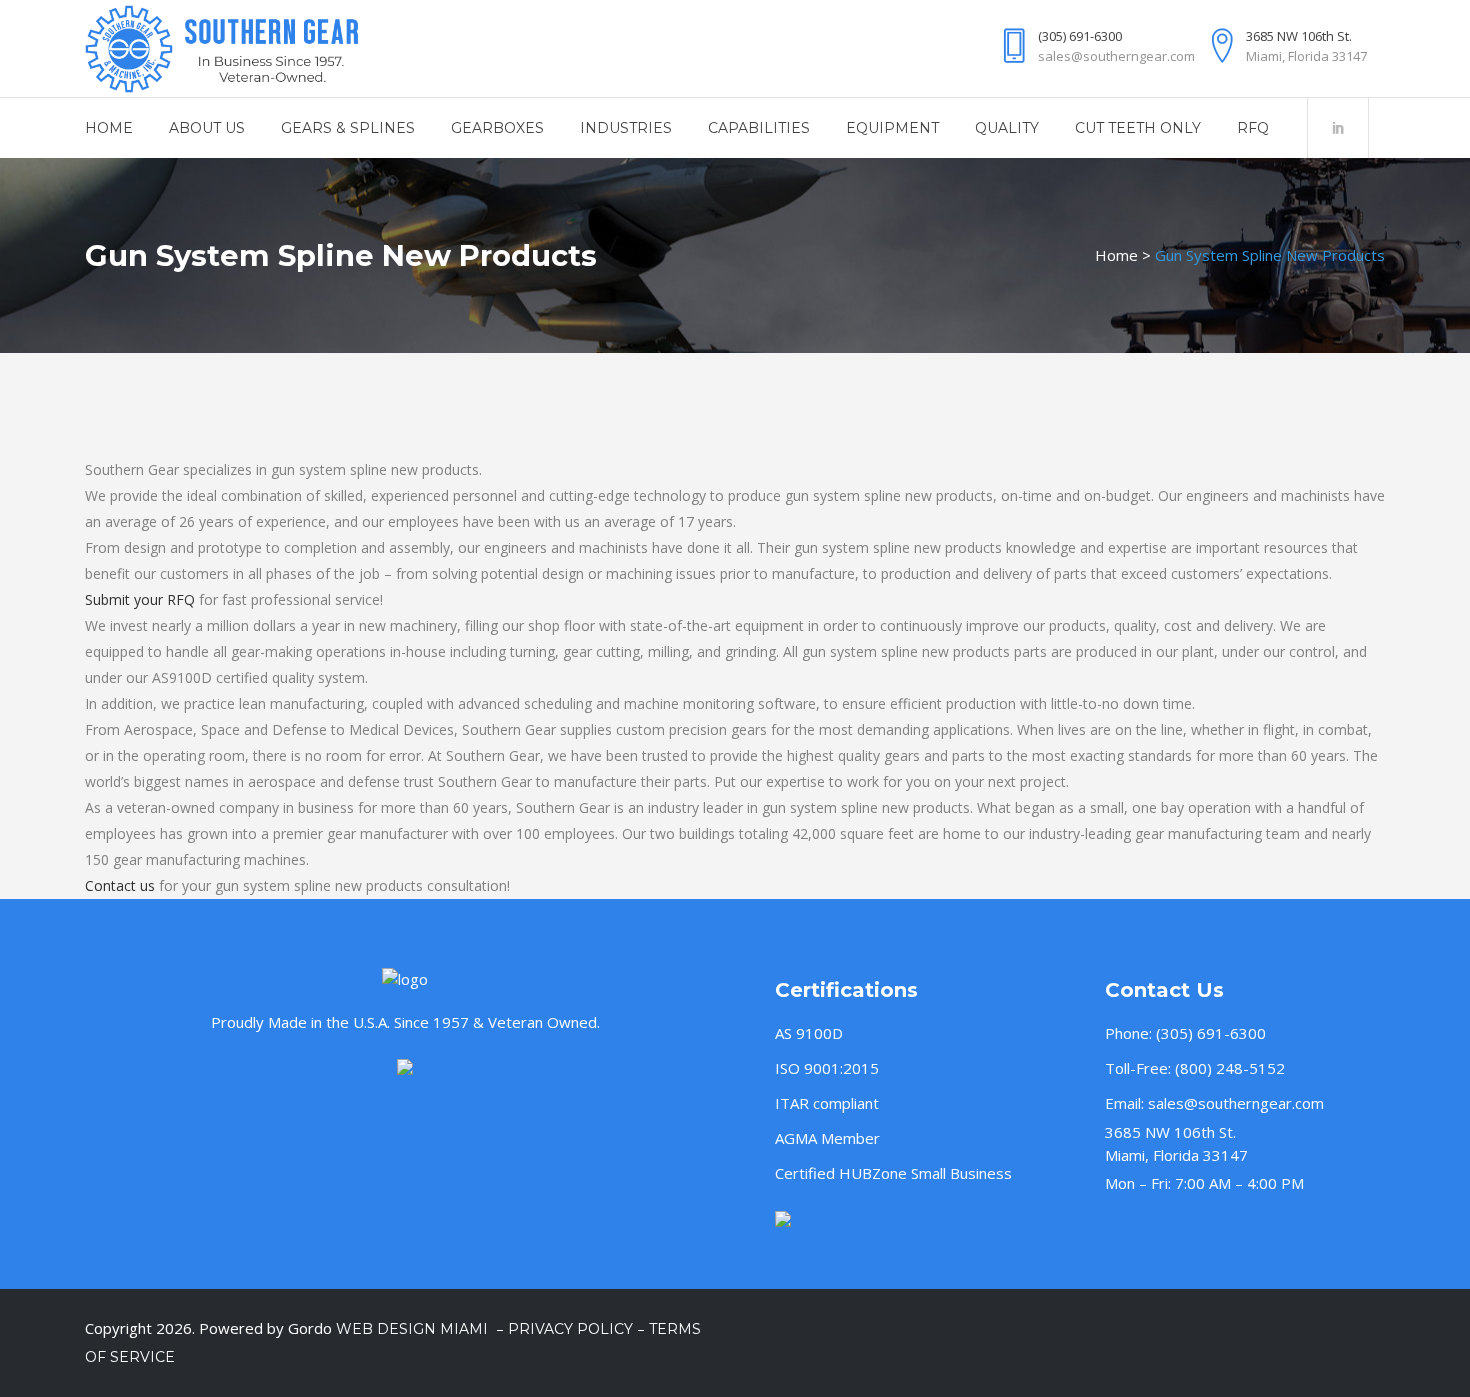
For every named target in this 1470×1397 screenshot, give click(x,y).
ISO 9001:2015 (827, 1068)
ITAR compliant (827, 1103)
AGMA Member (827, 1138)
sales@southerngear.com (1236, 1103)
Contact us (120, 885)
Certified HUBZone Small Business (893, 1173)
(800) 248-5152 (1230, 1068)
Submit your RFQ (140, 599)
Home (1116, 255)
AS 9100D (809, 1033)
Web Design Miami (414, 1329)
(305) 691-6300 (1211, 1033)
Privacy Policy (570, 1329)
